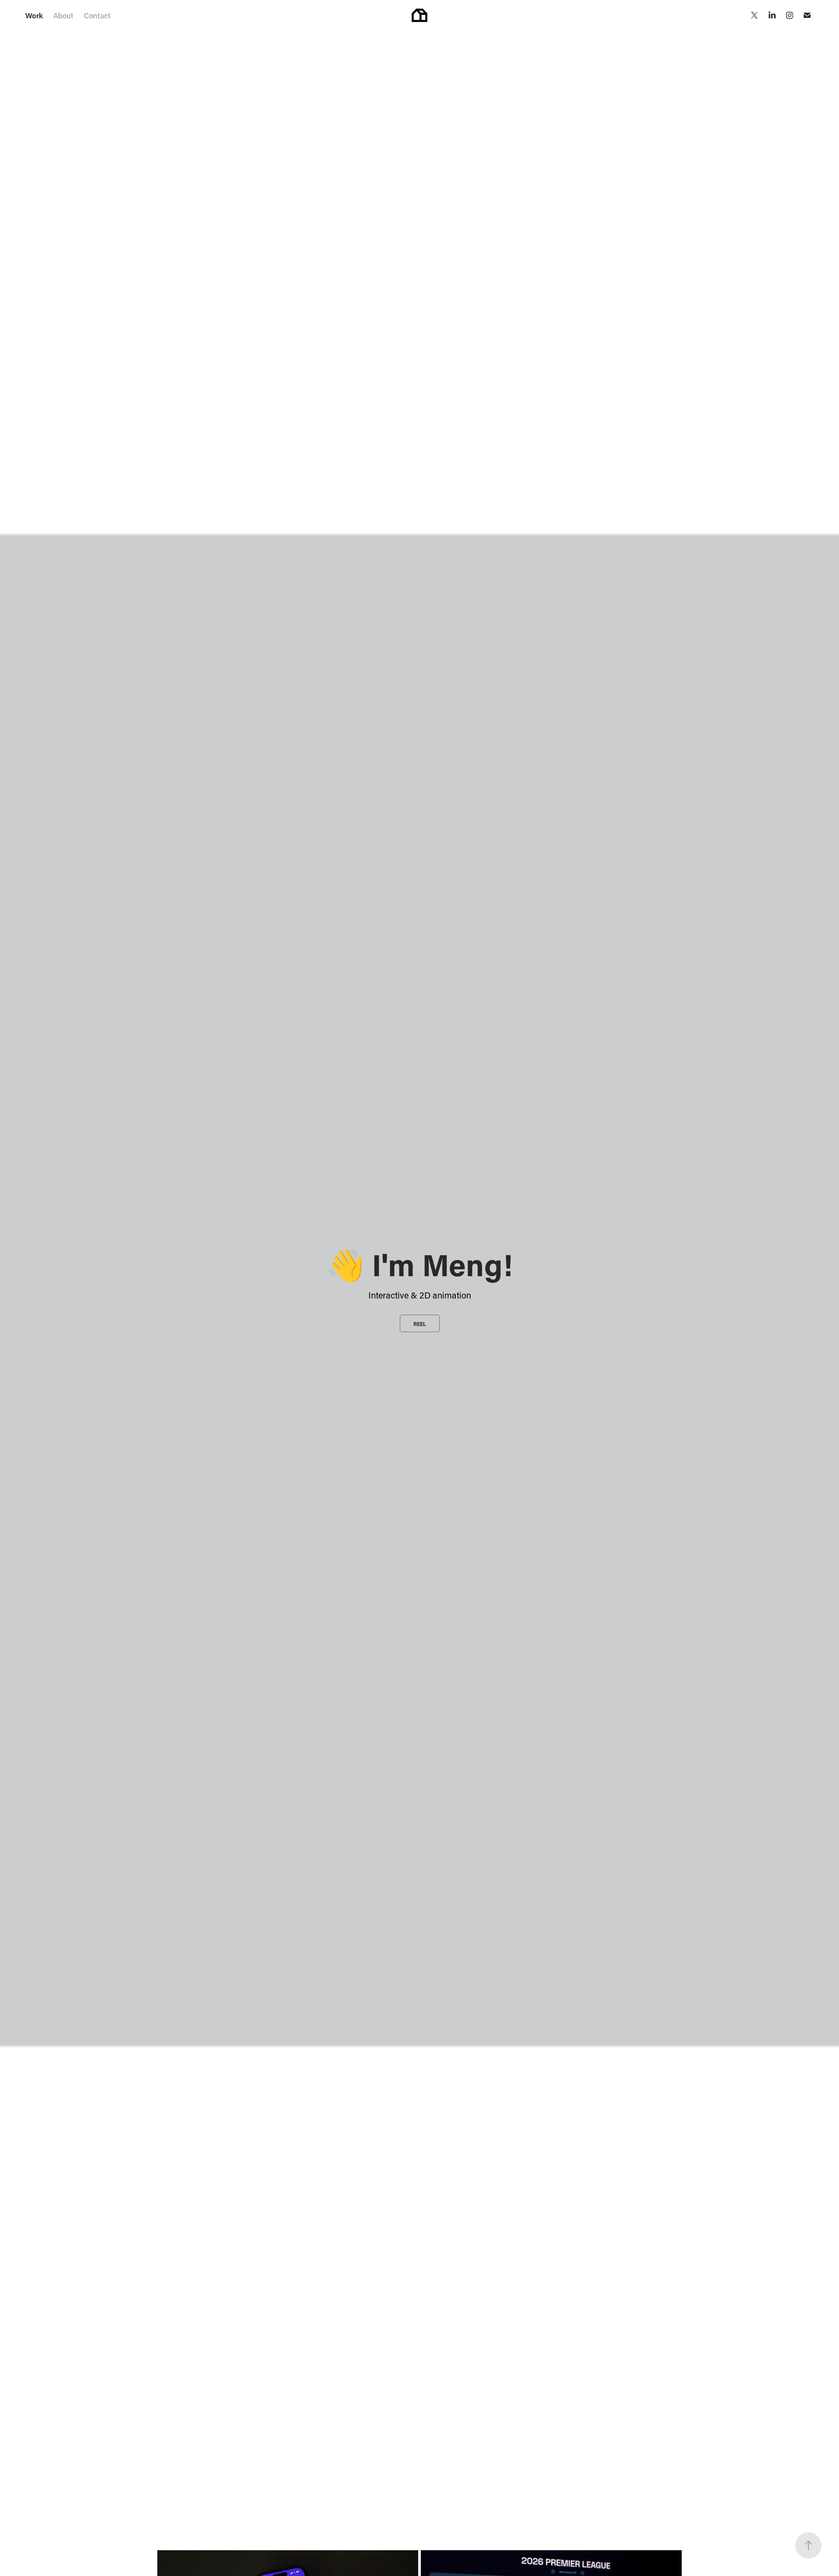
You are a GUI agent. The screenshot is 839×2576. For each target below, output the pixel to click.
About (63, 15)
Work (34, 15)
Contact (97, 15)
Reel (420, 1324)
